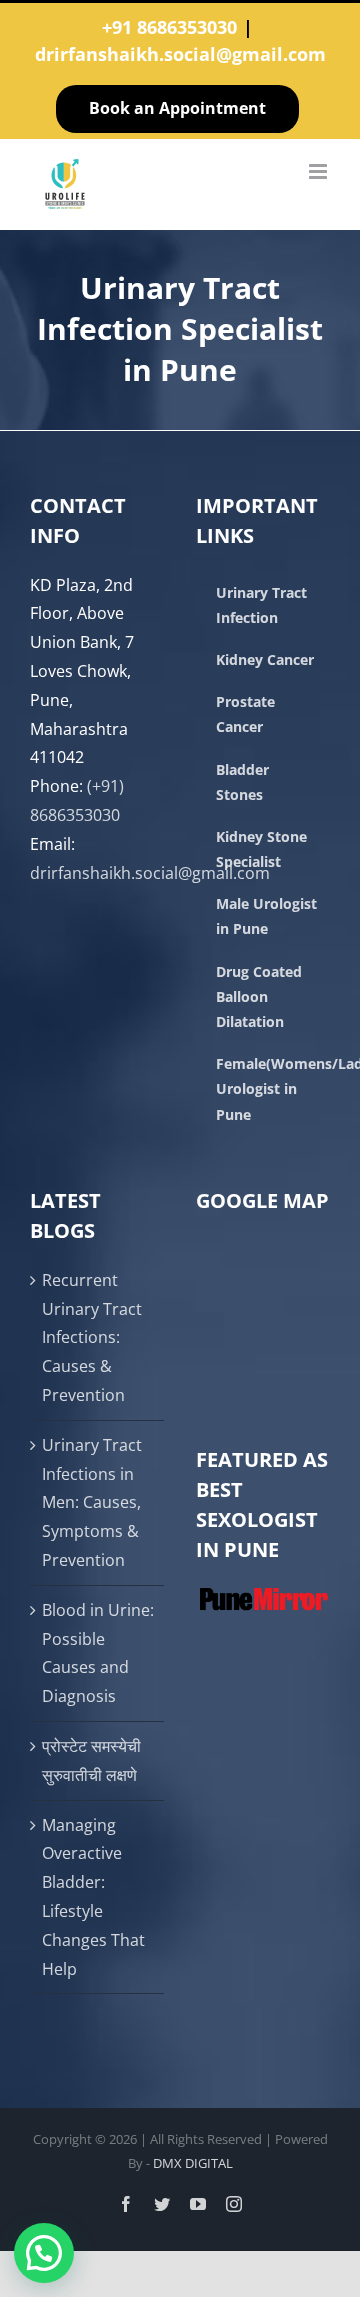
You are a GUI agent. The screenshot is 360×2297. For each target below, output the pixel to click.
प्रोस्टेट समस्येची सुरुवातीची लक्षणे (91, 1760)
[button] (44, 2253)
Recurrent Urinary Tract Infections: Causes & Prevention (92, 1337)
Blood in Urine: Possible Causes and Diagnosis (98, 1653)
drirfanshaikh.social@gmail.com (180, 54)
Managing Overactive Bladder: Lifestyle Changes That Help (93, 1897)
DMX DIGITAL (193, 2163)
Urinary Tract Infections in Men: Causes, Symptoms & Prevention (92, 1502)
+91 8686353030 (169, 27)
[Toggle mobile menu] (319, 171)
